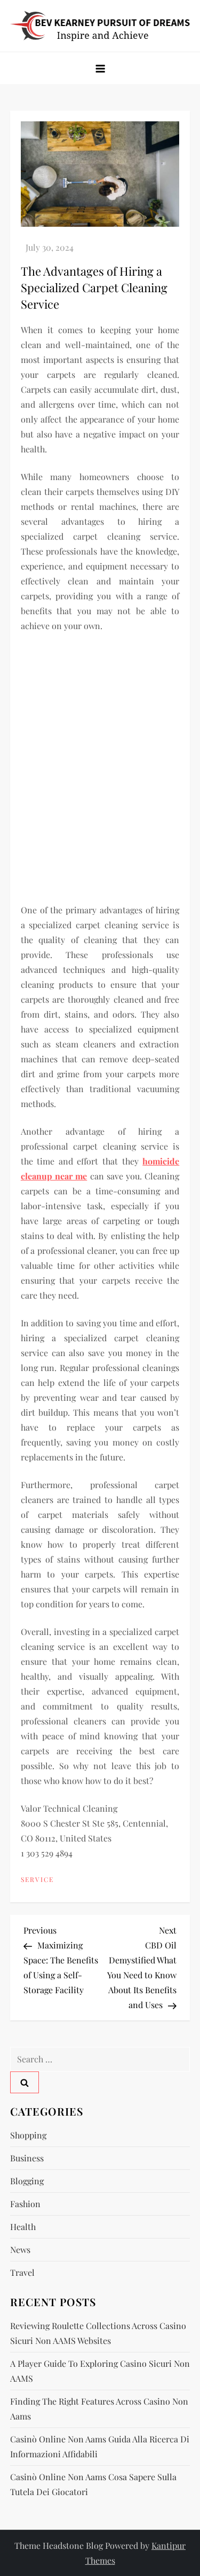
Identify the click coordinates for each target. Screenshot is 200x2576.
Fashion (25, 2204)
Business (27, 2158)
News (20, 2249)
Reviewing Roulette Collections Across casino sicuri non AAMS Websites (98, 2333)
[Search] (25, 2082)
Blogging (27, 2181)
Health (23, 2227)
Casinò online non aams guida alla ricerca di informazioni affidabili (100, 2446)
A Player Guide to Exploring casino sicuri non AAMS (100, 2371)
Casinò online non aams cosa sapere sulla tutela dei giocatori (93, 2484)
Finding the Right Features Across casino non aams (99, 2409)
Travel (22, 2272)
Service (37, 1880)
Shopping (28, 2135)
